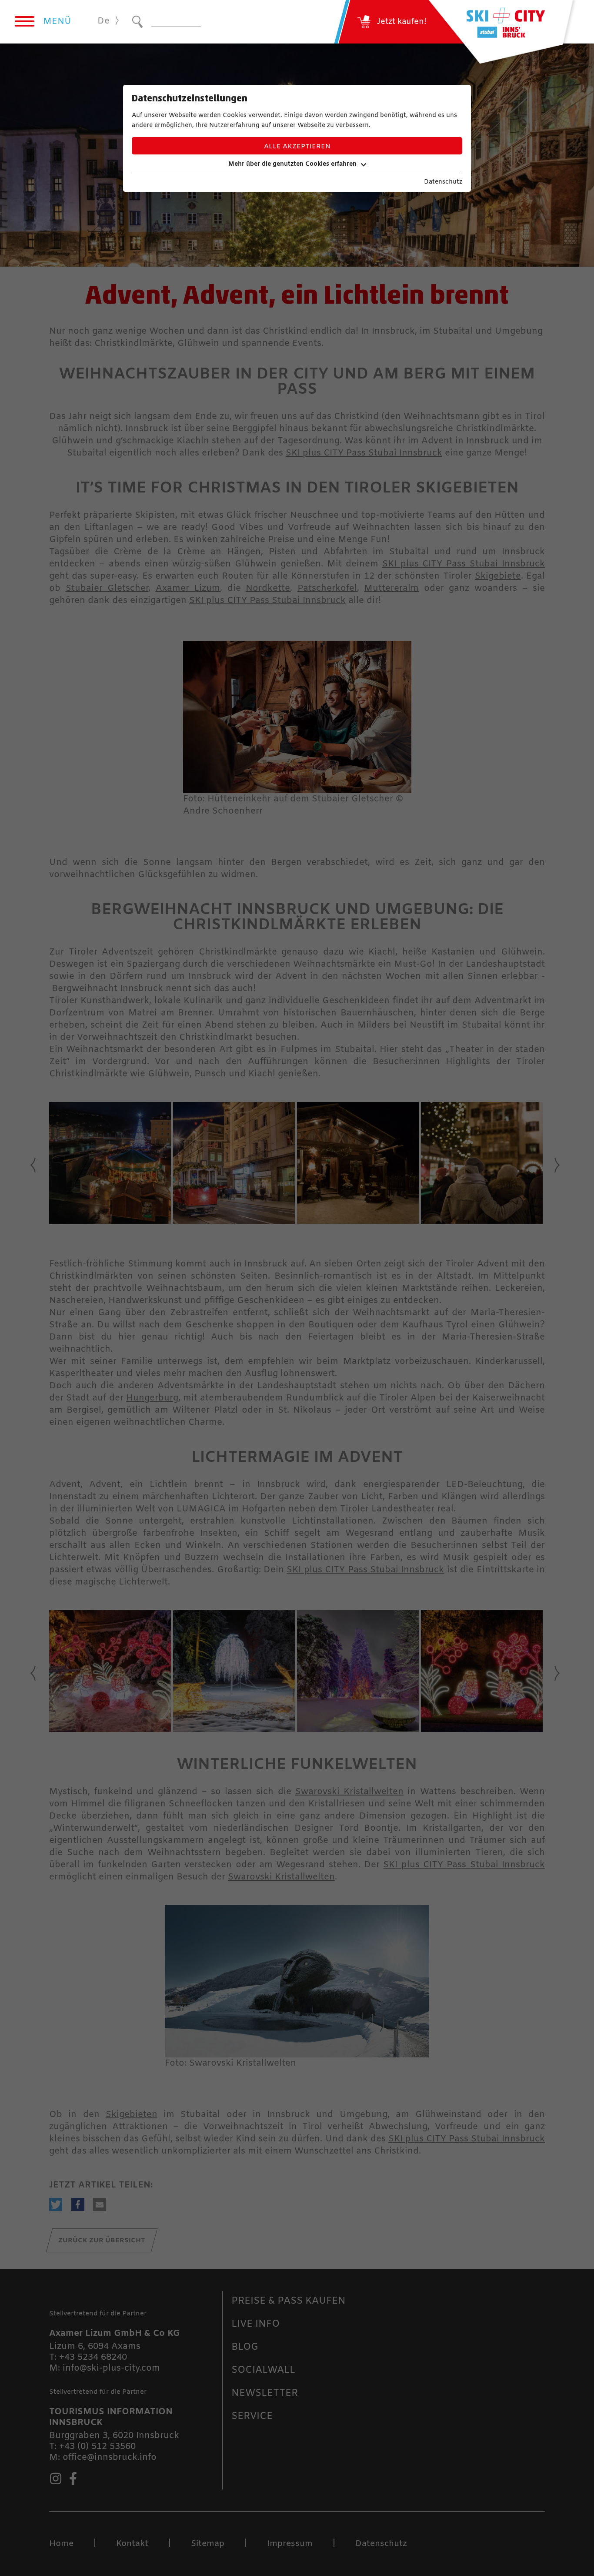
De (103, 21)
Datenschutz (443, 182)
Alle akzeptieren (297, 147)
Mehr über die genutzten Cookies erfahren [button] (292, 164)
